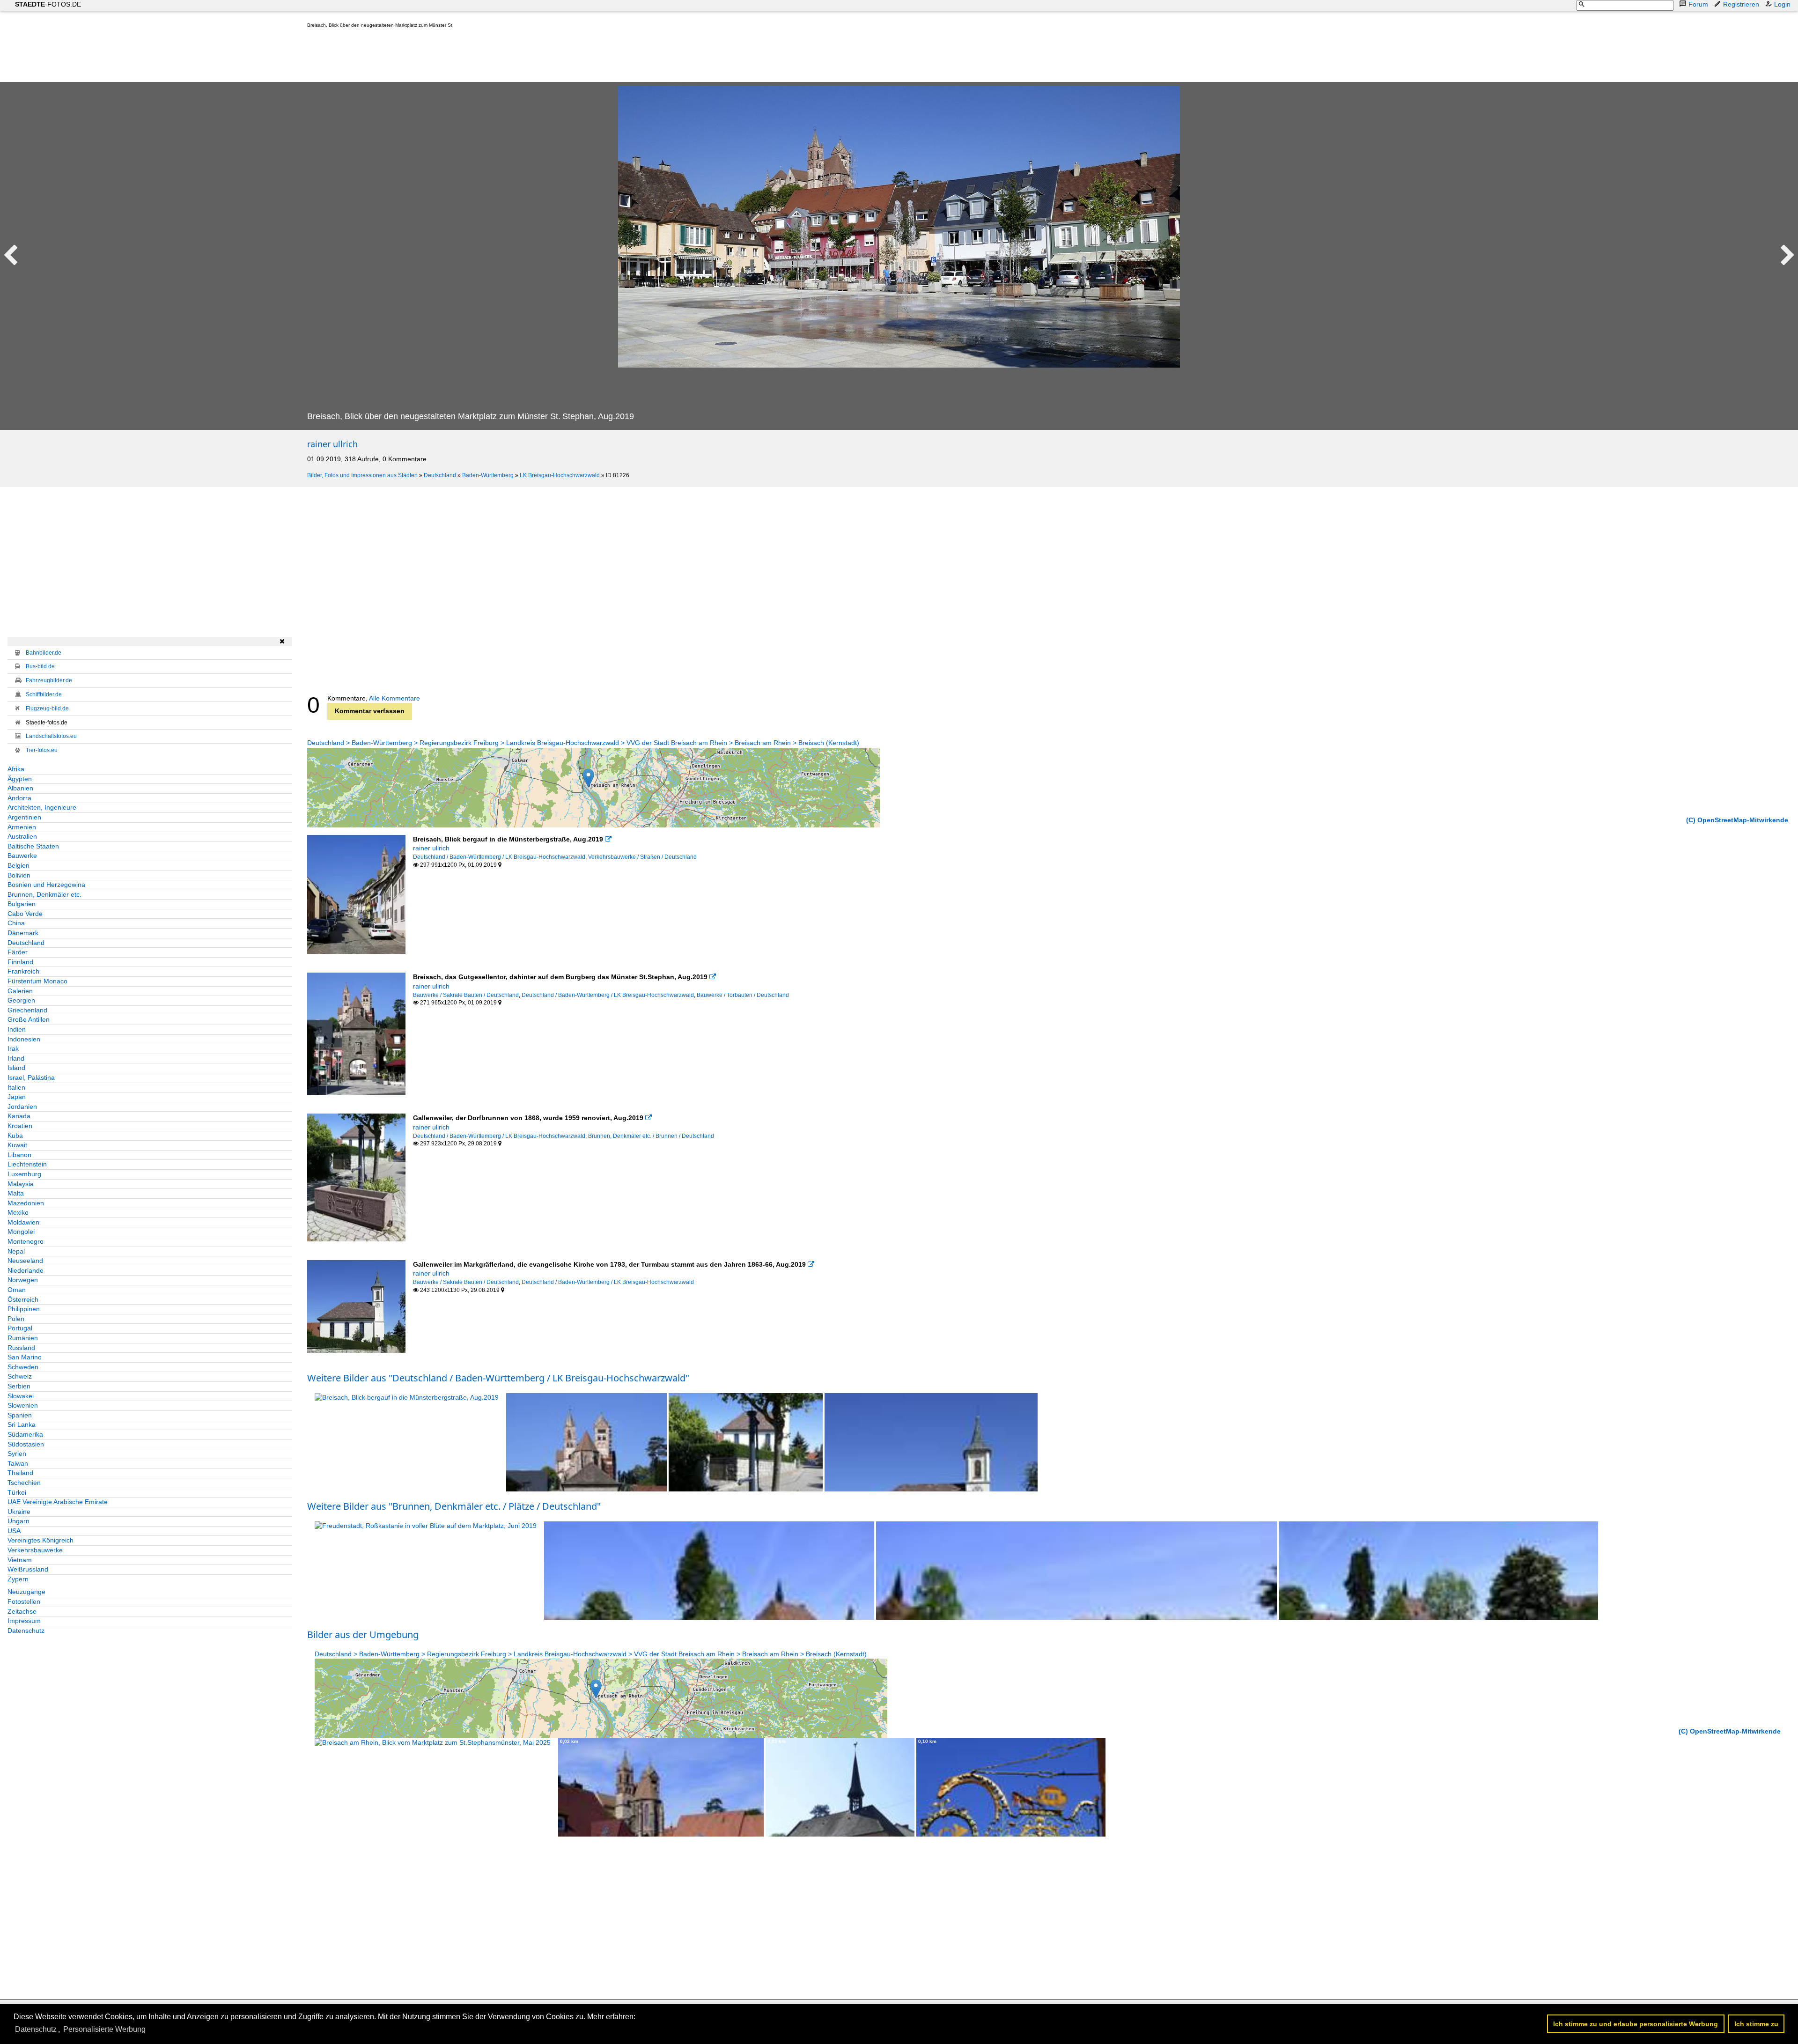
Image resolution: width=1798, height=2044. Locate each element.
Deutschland (440, 475)
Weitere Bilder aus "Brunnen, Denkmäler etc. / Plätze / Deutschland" (454, 1506)
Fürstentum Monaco (37, 981)
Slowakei (21, 1396)
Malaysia (21, 1184)
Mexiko (18, 1212)
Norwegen (23, 1280)
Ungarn (18, 1521)
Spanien (20, 1415)
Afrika (16, 769)
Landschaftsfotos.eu (51, 736)
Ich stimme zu (1756, 2024)
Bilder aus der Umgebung (363, 1634)
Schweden (23, 1367)
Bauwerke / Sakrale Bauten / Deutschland (466, 995)
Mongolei (21, 1232)
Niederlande (26, 1270)
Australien (22, 836)
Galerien (20, 991)
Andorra (19, 798)
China (16, 923)
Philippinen (24, 1309)
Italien (16, 1087)
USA (14, 1531)
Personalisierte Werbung (104, 2029)
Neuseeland (25, 1261)
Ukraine (19, 1512)
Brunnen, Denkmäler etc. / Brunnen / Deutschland (651, 1136)
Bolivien (19, 875)
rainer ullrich (332, 444)
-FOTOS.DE (48, 4)
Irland (16, 1058)
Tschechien (24, 1483)
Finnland (20, 962)
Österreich (23, 1299)
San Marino (25, 1357)
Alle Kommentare (394, 698)
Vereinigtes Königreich (41, 1540)
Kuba (15, 1136)
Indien (17, 1029)
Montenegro (26, 1241)
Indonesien (24, 1039)
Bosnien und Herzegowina (46, 885)
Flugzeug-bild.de (47, 708)
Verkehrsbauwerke (35, 1550)
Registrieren (1741, 4)
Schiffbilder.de (44, 694)
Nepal (16, 1251)
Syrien (17, 1454)
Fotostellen (24, 1601)
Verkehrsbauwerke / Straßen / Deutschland (642, 857)
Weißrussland (28, 1569)
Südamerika (25, 1434)
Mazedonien (26, 1203)
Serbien (19, 1386)
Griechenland (27, 1010)
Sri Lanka (22, 1424)
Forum (1698, 4)
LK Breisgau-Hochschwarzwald (560, 475)
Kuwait (17, 1145)
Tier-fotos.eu (42, 750)
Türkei (17, 1492)
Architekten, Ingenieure (42, 807)
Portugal (20, 1328)
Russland (21, 1348)
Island (16, 1068)
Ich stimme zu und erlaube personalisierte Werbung (1636, 2024)
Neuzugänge (26, 1592)
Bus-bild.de (40, 666)
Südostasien (26, 1444)
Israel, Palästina (31, 1077)
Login (1782, 4)
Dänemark (23, 933)
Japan (17, 1097)
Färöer (18, 952)
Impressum (24, 1621)
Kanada (19, 1116)
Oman (17, 1290)
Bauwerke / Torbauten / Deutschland (743, 995)
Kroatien (20, 1126)
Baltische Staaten (33, 846)
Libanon (19, 1155)
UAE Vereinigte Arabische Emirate (58, 1502)
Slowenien (23, 1405)
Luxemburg (24, 1174)
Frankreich (23, 971)
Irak (13, 1048)
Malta (16, 1193)
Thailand (20, 1473)
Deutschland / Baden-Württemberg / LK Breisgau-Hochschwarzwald (499, 857)
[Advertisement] (478, 57)
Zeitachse (22, 1611)
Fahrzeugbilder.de (49, 680)
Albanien (20, 788)
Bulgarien (22, 904)
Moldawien (23, 1222)
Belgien (18, 865)
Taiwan (18, 1463)
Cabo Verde (25, 914)
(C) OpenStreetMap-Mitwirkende (1737, 820)
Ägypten (20, 779)
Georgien (21, 1000)
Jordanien (22, 1107)
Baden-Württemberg (488, 475)
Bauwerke (22, 856)
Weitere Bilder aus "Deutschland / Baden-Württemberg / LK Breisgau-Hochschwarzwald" (498, 1378)
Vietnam (20, 1560)
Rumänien (23, 1338)
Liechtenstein (27, 1164)
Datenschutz (26, 1631)
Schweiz (20, 1376)
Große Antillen (29, 1019)
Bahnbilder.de (44, 653)
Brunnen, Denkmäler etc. (44, 894)
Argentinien (24, 817)
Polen (16, 1319)
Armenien (22, 827)
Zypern (18, 1579)
